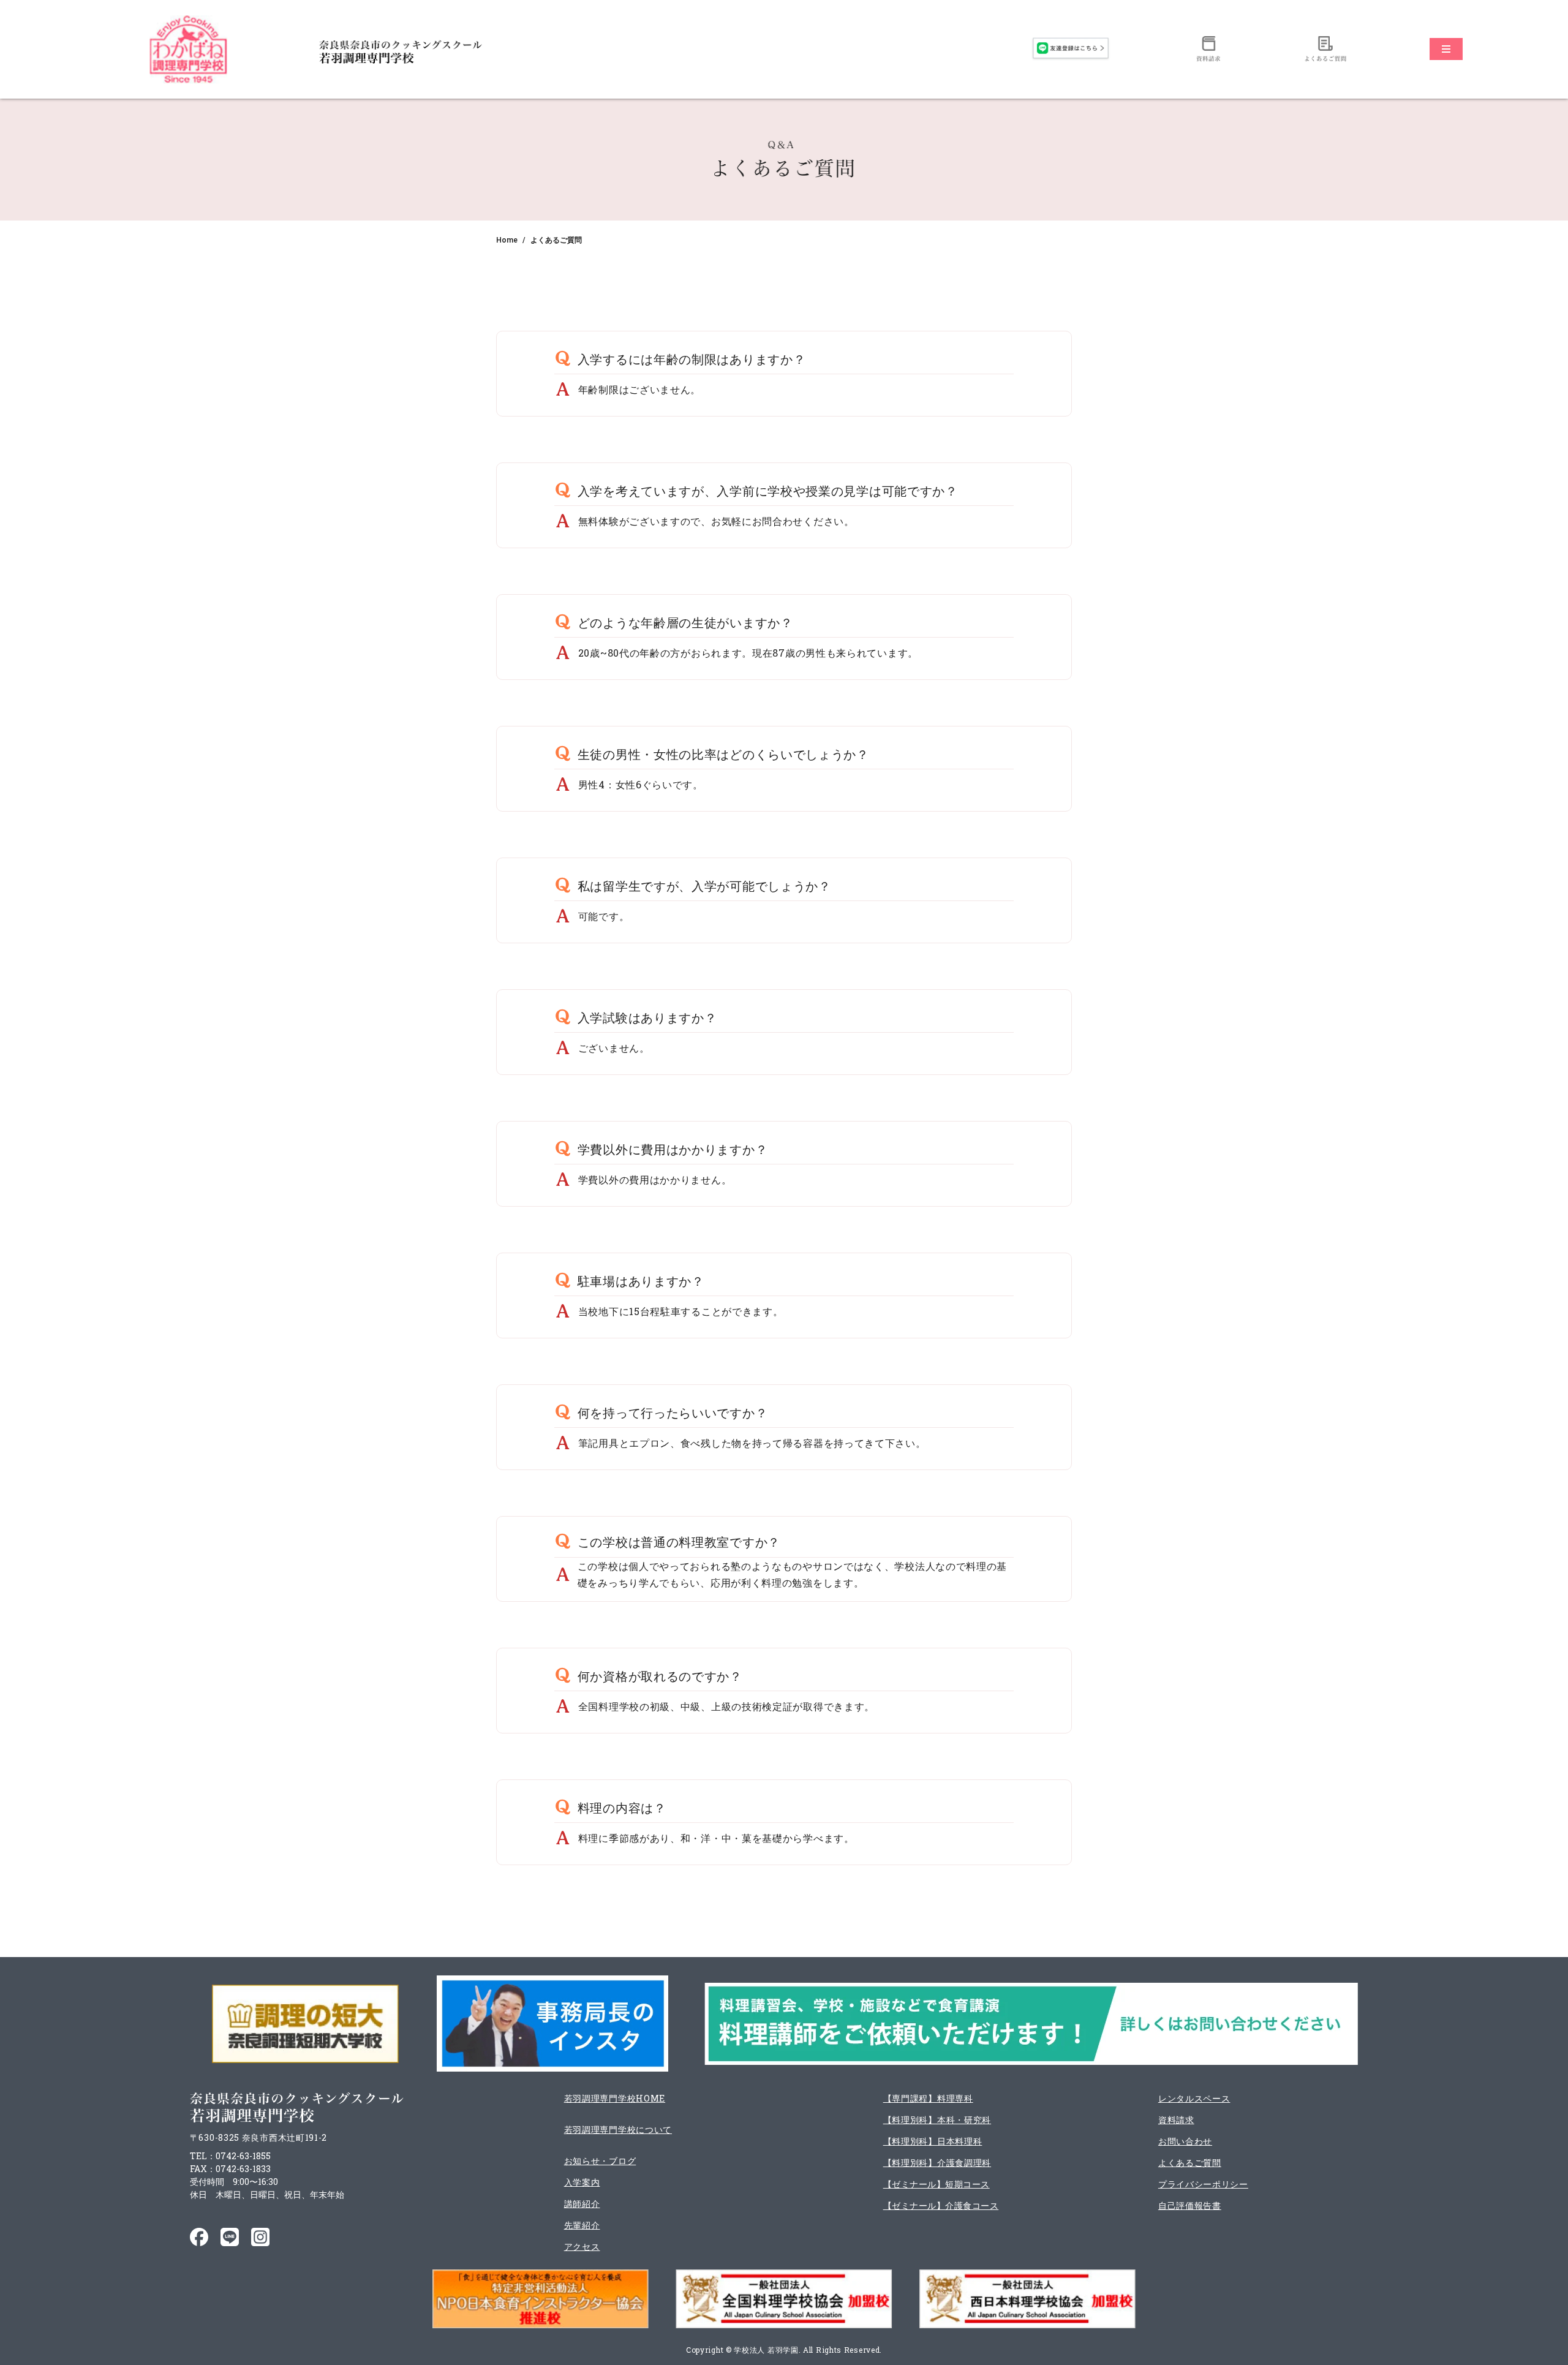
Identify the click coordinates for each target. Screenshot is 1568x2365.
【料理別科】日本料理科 (933, 2141)
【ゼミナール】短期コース (937, 2184)
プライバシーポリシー (1203, 2184)
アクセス (582, 2246)
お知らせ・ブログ (600, 2161)
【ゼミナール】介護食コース (941, 2205)
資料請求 (1176, 2120)
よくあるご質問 (1190, 2163)
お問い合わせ (1185, 2141)
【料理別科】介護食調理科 (937, 2163)
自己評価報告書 (1190, 2205)
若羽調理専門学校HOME (615, 2098)
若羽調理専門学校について (618, 2129)
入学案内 (582, 2182)
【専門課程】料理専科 (928, 2098)
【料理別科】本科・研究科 (937, 2120)
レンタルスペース (1194, 2098)
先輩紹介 (582, 2225)
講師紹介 (582, 2204)
